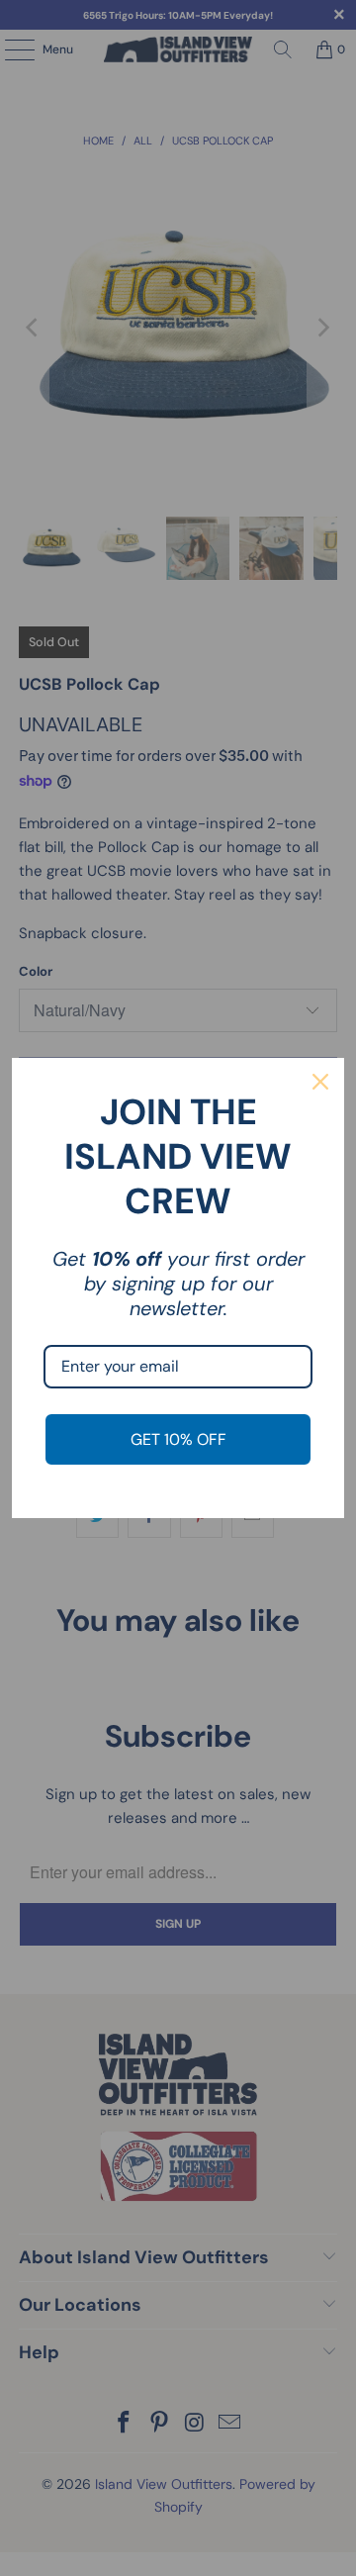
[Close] (320, 1082)
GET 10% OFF (178, 1439)
